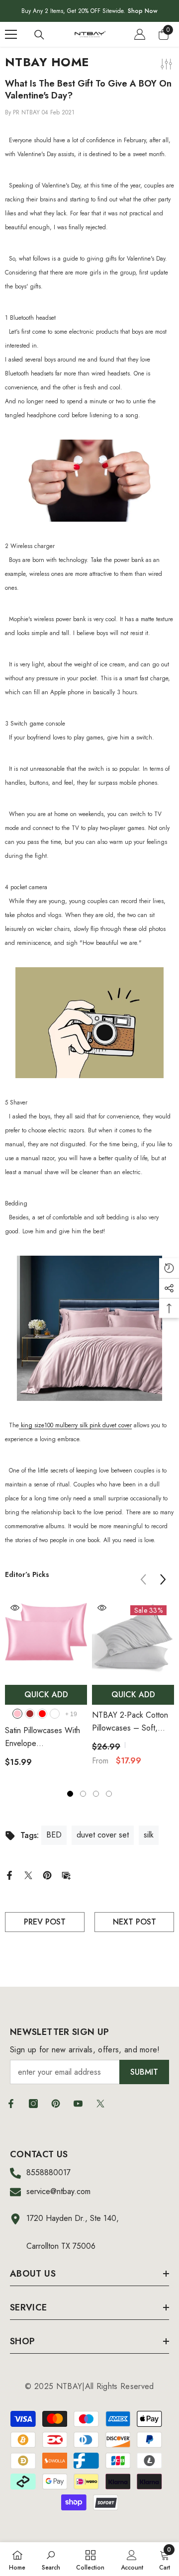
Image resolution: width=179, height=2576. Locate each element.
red (42, 1714)
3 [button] (96, 1794)
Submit (144, 2072)
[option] (46, 1687)
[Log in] (140, 34)
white (55, 1714)
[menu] (11, 34)
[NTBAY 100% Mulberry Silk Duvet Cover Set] (89, 1328)
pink (17, 1714)
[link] (51, 2559)
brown (30, 1714)
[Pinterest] (47, 1875)
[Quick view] (15, 1608)
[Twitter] (28, 1875)
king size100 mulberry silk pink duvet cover (75, 1425)
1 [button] (70, 1794)
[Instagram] (33, 2104)
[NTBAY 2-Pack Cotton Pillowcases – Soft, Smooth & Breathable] (133, 1639)
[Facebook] (9, 1875)
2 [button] (83, 1794)
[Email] (66, 1875)
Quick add (46, 1695)
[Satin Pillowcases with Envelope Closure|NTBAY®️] (46, 1639)
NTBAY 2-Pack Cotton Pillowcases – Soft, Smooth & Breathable (130, 1722)
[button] (163, 1579)
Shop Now (143, 11)
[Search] (39, 35)
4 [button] (109, 1794)
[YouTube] (78, 2104)
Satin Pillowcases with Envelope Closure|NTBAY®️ (43, 1737)
